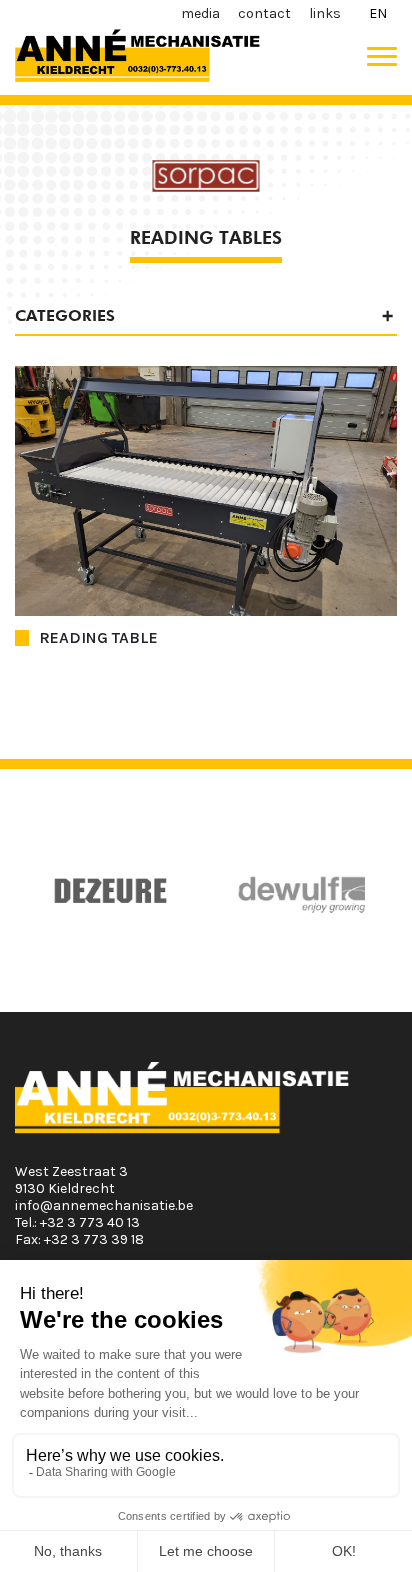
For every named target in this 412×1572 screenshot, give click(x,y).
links (325, 13)
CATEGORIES (65, 315)
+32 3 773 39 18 (94, 1239)
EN (378, 13)
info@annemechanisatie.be (104, 1205)
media (200, 13)
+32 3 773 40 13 (90, 1222)
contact (264, 13)
